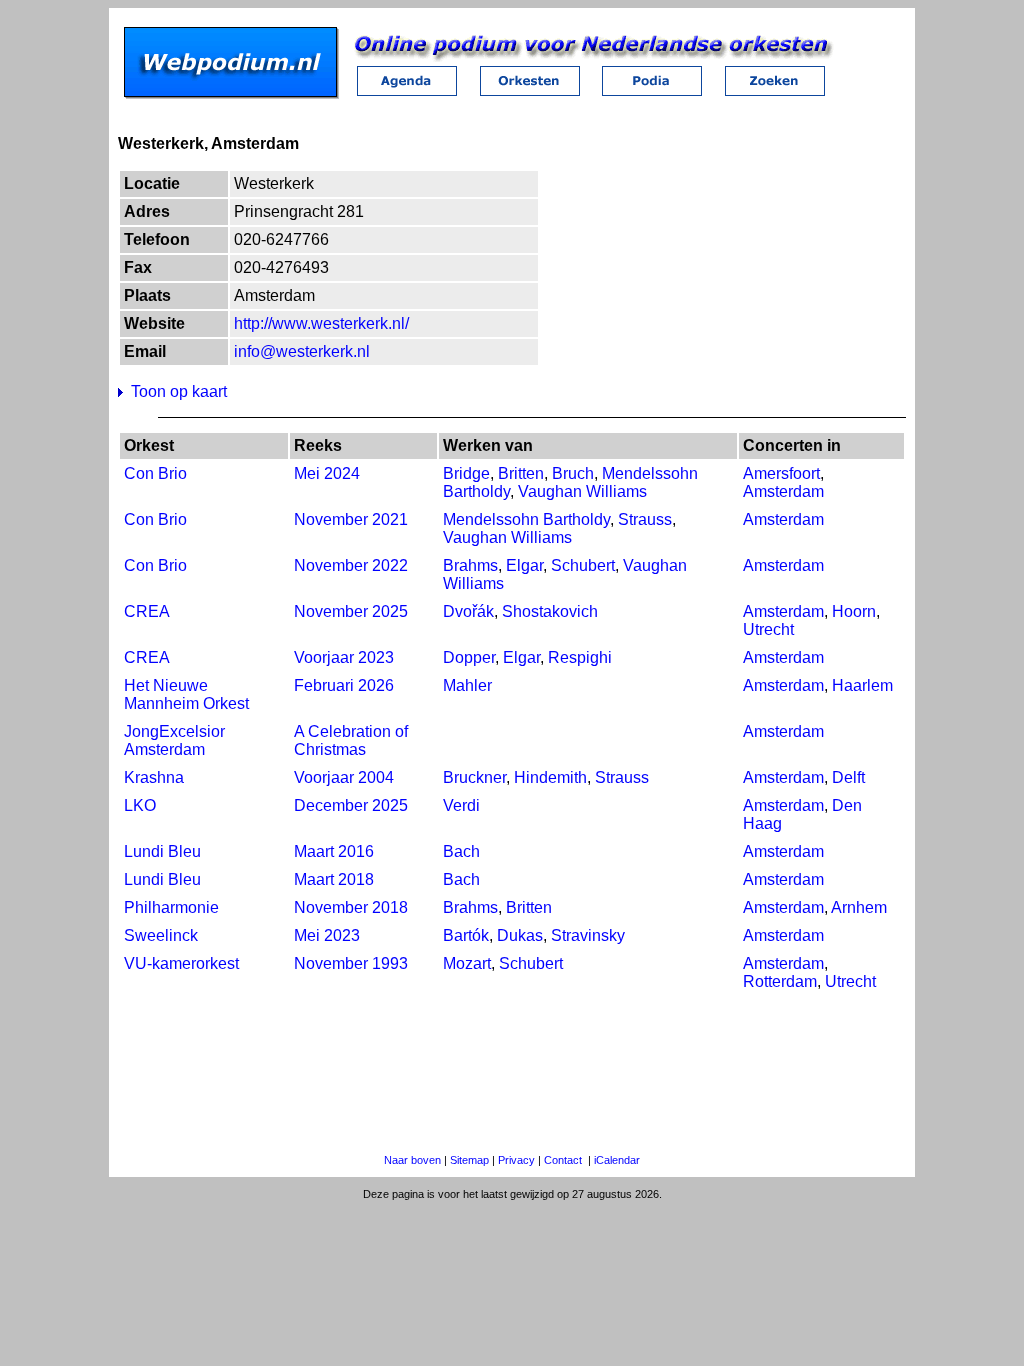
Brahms (470, 565)
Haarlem (862, 685)
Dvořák (468, 611)
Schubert (583, 565)
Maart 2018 (334, 879)
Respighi (580, 657)
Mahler (467, 685)
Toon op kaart (179, 391)
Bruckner (474, 777)
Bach (461, 851)
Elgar (524, 565)
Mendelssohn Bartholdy (526, 519)
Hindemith (550, 777)
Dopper (469, 657)
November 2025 (351, 611)
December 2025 (351, 805)
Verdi (461, 805)
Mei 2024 (327, 473)
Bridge (466, 473)
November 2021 (351, 519)
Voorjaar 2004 (344, 777)
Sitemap (469, 1160)
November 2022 (351, 565)
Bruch (573, 473)
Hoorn (854, 611)
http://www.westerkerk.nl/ (321, 323)
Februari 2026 (344, 685)
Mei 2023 (327, 935)
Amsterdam (783, 491)
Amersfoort (781, 473)
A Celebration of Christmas (351, 740)
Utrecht (768, 629)
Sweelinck (161, 935)
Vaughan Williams (582, 491)
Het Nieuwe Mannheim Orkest (186, 694)
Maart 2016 (334, 851)
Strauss (645, 519)
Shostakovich (550, 611)
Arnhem (859, 907)
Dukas (520, 935)
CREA (147, 611)
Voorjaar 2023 (344, 657)
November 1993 (351, 963)
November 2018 (351, 907)
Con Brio (155, 473)
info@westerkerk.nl (302, 351)
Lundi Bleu (162, 851)
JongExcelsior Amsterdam (174, 740)
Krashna (154, 777)
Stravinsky (588, 935)
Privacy (516, 1160)
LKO (140, 805)
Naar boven (412, 1160)
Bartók (466, 935)
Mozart (467, 963)
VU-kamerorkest (181, 963)
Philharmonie (171, 907)
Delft (848, 777)
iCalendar (617, 1160)
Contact (563, 1160)
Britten (521, 473)
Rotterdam (780, 981)
